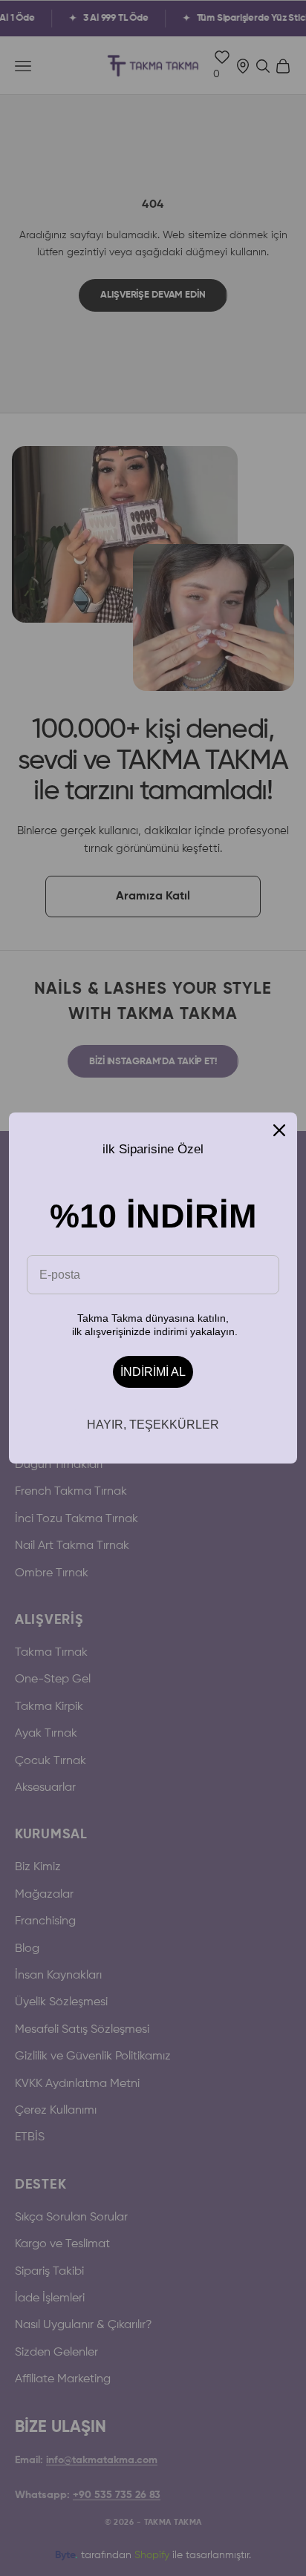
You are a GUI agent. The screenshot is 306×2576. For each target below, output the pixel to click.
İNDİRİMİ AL (153, 1372)
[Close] (279, 1130)
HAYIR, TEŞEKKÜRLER (153, 1425)
